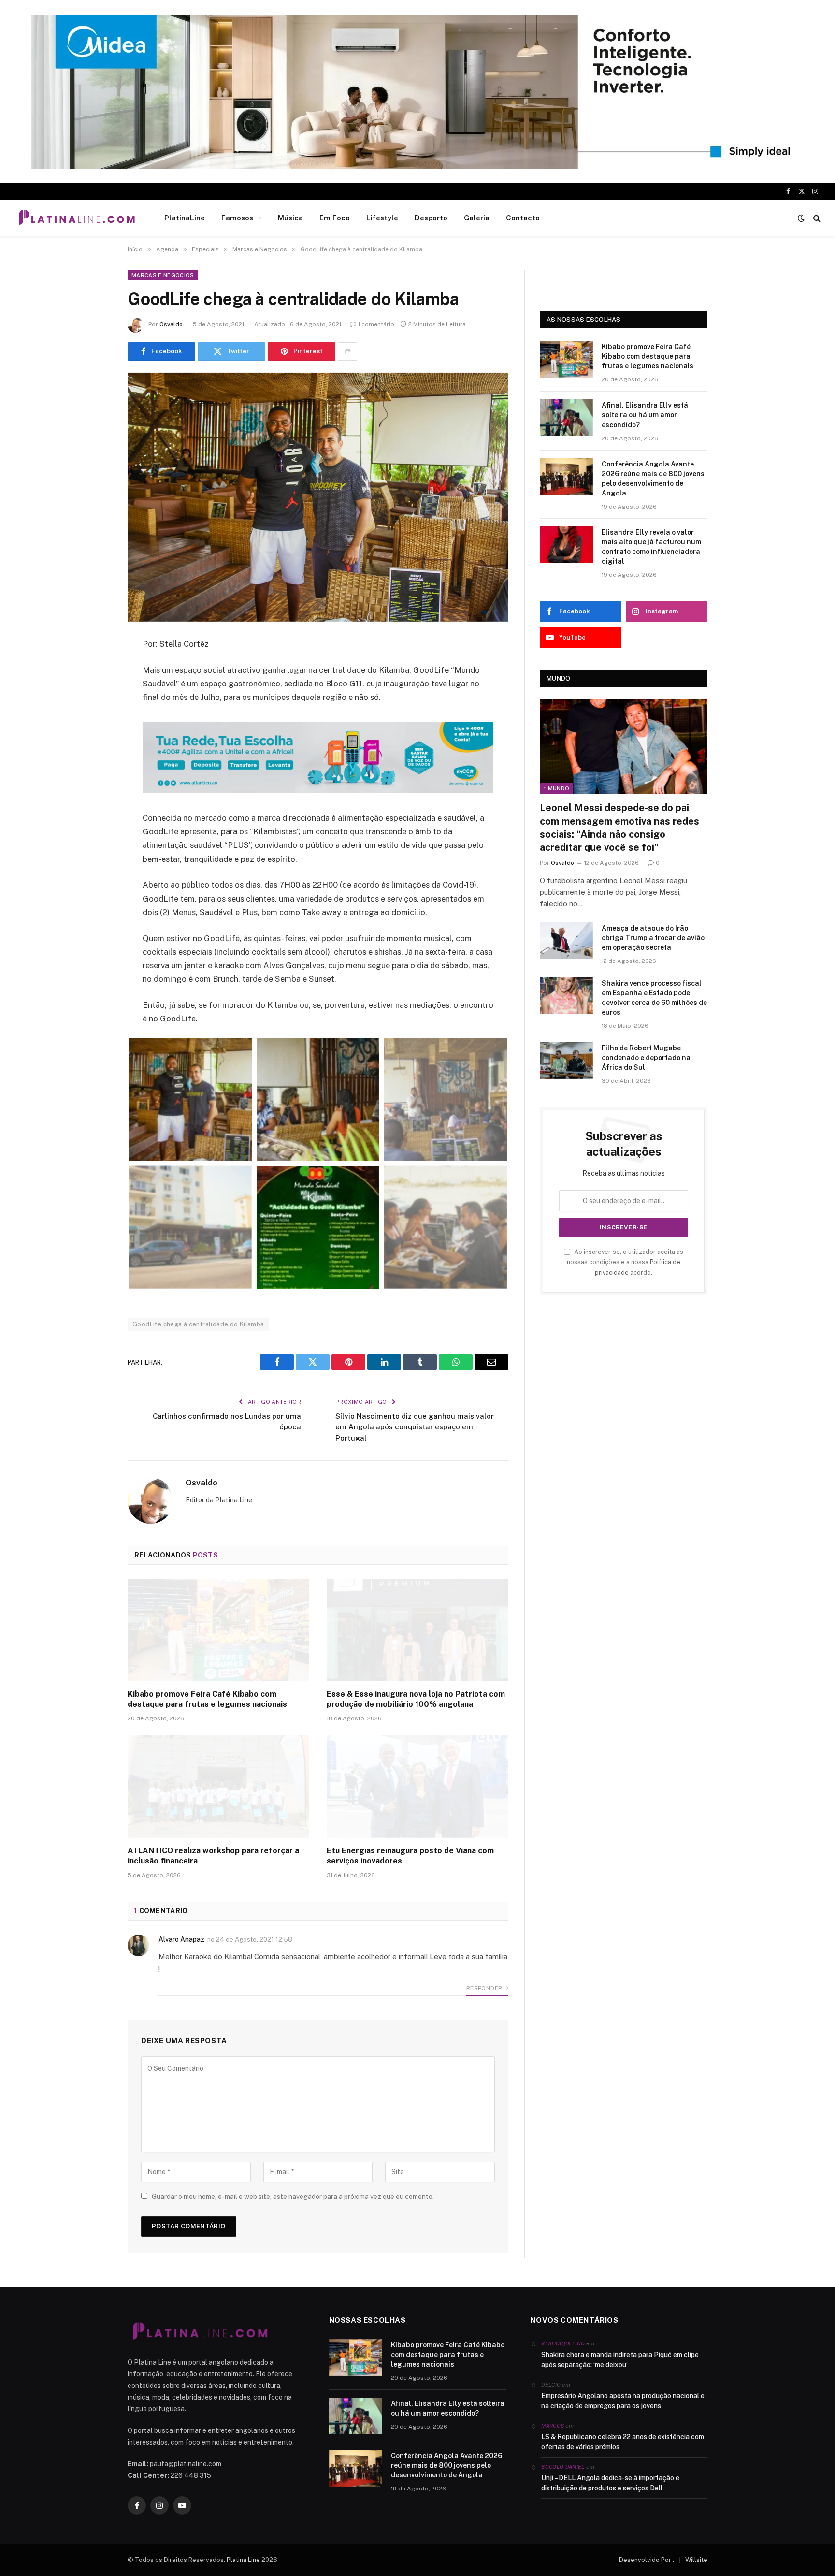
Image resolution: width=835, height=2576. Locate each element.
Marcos (553, 2426)
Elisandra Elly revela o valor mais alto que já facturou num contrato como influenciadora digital (651, 547)
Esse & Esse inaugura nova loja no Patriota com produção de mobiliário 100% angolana (416, 1699)
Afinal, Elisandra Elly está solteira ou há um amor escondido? (645, 415)
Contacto (523, 218)
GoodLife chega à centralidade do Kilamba (198, 1324)
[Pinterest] (94, 743)
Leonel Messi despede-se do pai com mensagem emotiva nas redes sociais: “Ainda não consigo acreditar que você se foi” (619, 828)
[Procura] (816, 218)
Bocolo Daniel (563, 2467)
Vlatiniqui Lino (563, 2343)
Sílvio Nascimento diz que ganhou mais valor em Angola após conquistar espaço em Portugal (415, 1427)
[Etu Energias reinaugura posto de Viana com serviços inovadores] (417, 1787)
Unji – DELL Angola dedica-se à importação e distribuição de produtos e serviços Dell (610, 2483)
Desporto (431, 218)
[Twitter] (94, 694)
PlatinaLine (185, 218)
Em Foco (335, 218)
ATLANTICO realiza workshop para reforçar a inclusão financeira (213, 1856)
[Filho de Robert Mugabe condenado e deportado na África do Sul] (566, 1061)
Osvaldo (171, 324)
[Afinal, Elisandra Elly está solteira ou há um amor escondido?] (566, 418)
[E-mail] (94, 768)
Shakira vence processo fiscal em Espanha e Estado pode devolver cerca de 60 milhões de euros (654, 998)
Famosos (237, 218)
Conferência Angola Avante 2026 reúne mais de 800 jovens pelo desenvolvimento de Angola (653, 479)
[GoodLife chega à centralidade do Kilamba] (318, 497)
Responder (485, 1988)
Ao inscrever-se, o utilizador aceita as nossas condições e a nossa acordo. (625, 1262)
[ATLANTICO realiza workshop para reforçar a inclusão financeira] (218, 1787)
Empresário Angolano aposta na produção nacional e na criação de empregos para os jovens (623, 2401)
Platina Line (243, 2560)
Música (290, 218)
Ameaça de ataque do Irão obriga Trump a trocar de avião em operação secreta (653, 938)
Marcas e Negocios (163, 275)
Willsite (696, 2560)
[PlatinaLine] (77, 218)
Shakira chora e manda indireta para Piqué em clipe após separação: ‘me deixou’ (620, 2360)
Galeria (477, 218)
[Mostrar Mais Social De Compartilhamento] (347, 351)
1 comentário (376, 324)
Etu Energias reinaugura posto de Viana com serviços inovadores (410, 1856)
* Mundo (556, 788)
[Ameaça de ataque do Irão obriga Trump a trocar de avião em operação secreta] (566, 941)
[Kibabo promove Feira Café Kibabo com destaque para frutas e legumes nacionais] (218, 1630)
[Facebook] (94, 669)
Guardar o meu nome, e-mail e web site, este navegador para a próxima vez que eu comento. (293, 2197)
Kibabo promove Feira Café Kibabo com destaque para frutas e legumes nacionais (207, 1699)
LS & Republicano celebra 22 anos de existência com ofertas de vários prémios (623, 2442)
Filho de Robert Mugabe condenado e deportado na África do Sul (646, 1058)
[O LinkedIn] (94, 718)
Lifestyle (382, 218)
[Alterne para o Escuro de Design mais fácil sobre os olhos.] (801, 218)
